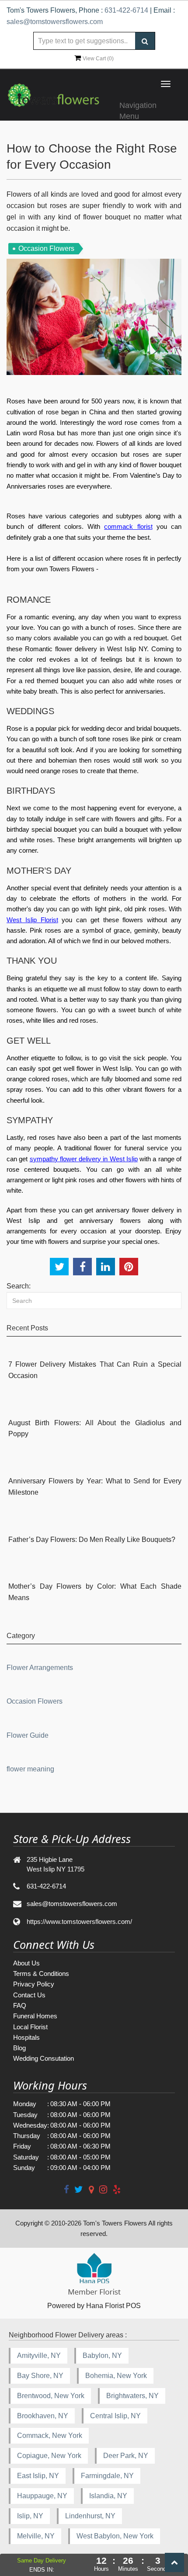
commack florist (128, 526)
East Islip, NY (38, 2476)
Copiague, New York (49, 2456)
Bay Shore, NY (40, 2376)
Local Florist (30, 2027)
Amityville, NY (39, 2356)
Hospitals (26, 2037)
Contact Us (29, 1995)
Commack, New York (50, 2435)
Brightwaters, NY (132, 2396)
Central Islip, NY (115, 2416)
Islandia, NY (108, 2496)
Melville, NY (36, 2536)
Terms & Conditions (41, 1974)
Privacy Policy (34, 1984)
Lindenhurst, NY (90, 2516)
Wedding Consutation (44, 2058)
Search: (19, 1286)
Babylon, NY (102, 2356)
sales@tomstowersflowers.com (55, 22)
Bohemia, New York (116, 2376)
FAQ (20, 2005)
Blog (19, 2048)
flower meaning (30, 1769)
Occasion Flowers (35, 1701)
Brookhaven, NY (43, 2416)
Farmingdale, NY (107, 2476)
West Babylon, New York (115, 2536)
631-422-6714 (126, 10)
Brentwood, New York (51, 2396)
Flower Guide (28, 1735)
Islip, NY (30, 2516)
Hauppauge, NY (42, 2496)
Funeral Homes (35, 2016)
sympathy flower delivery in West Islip (84, 1159)
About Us (26, 1963)
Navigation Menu (138, 109)
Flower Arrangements (40, 1668)
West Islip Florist (32, 920)
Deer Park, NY (126, 2456)
